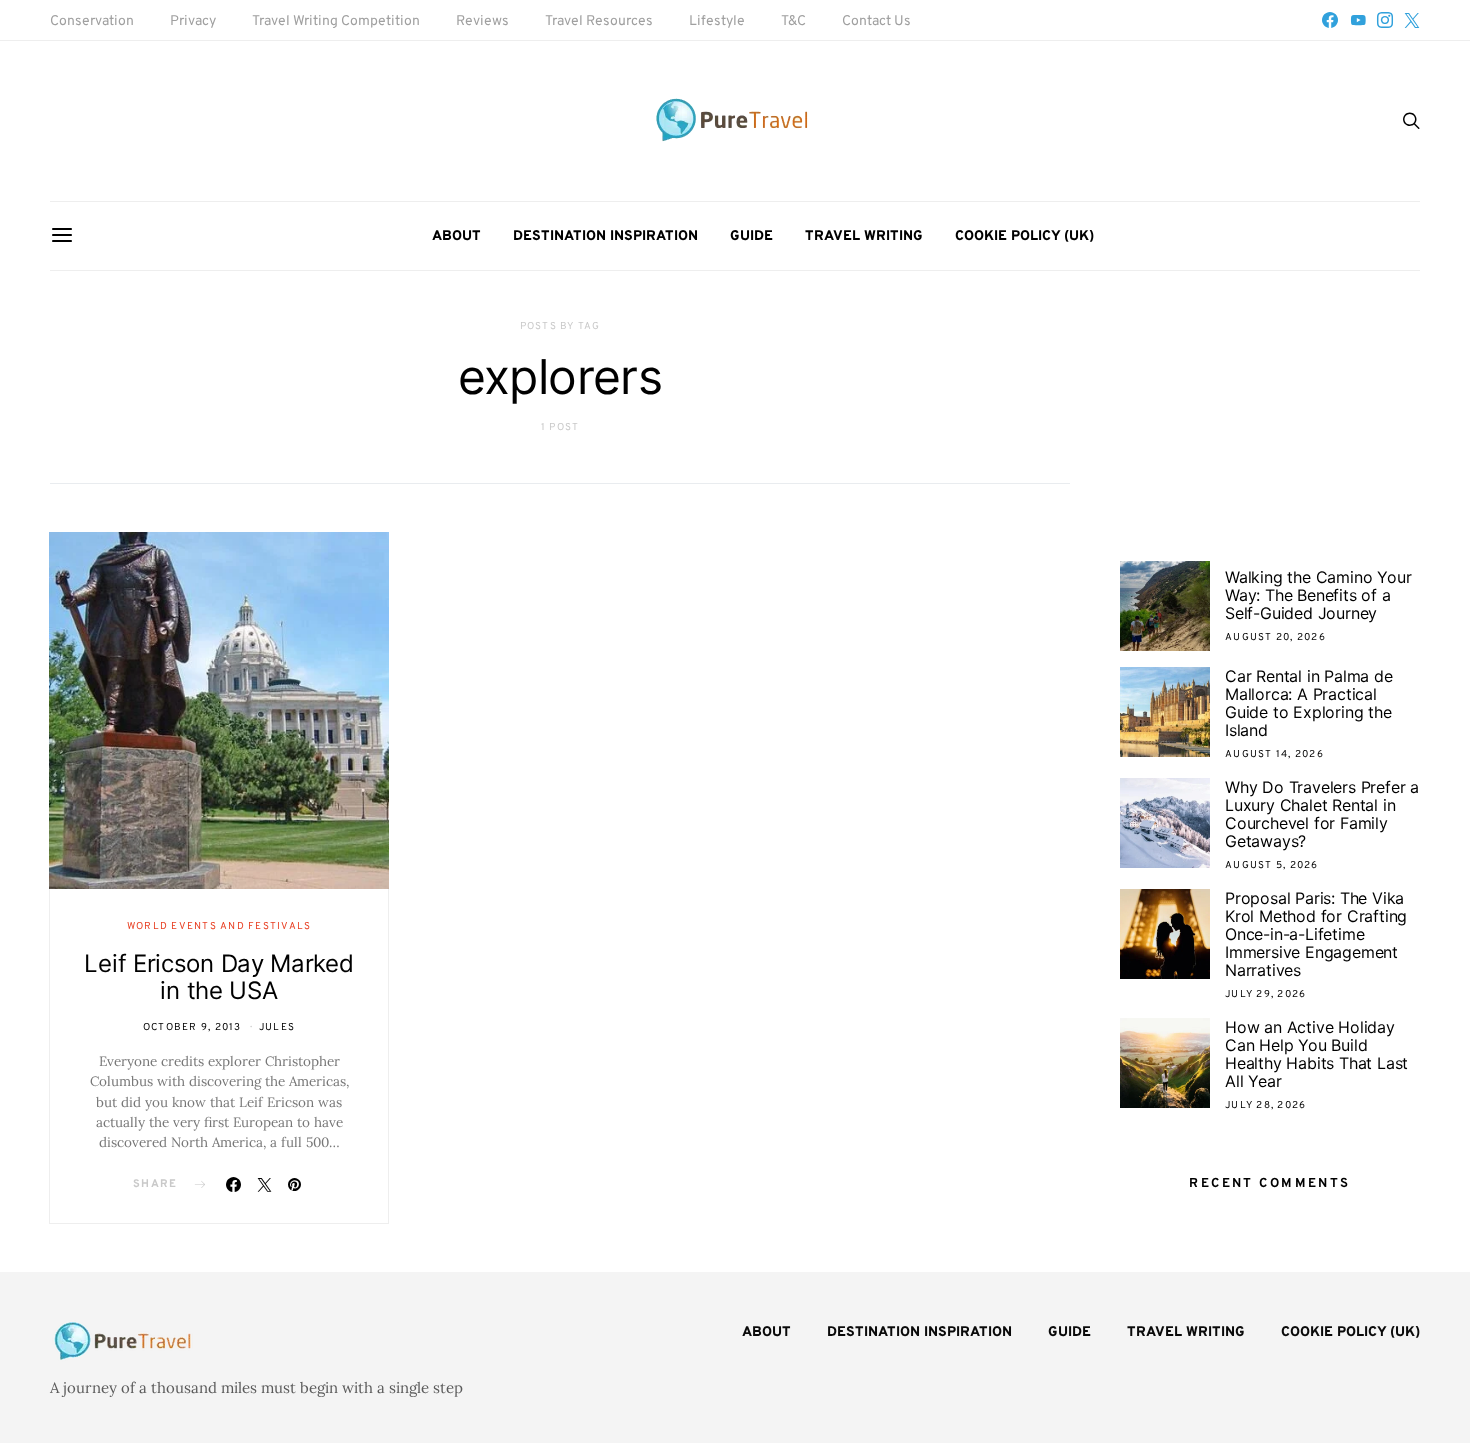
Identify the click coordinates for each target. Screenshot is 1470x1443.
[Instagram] (1385, 20)
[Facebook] (1330, 20)
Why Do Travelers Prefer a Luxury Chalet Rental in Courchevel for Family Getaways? (1322, 814)
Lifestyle (717, 21)
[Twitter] (1412, 20)
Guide (751, 236)
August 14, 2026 (1274, 754)
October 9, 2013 (192, 1027)
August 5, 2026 (1272, 865)
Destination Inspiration (605, 236)
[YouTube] (1358, 20)
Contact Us (876, 21)
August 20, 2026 (1275, 637)
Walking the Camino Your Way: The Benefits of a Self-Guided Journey (1318, 595)
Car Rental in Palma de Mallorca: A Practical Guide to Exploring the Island (1309, 703)
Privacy (193, 21)
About (456, 236)
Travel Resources (599, 21)
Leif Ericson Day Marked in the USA (218, 977)
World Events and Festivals (219, 926)
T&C (793, 21)
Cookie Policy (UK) (1024, 236)
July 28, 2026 (1265, 1105)
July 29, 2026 (1265, 994)
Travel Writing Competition (336, 21)
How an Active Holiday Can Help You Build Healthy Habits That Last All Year (1316, 1054)
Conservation (92, 21)
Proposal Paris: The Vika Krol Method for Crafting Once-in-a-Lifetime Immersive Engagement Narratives (1316, 934)
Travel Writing (864, 236)
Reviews (482, 21)
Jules (277, 1027)
